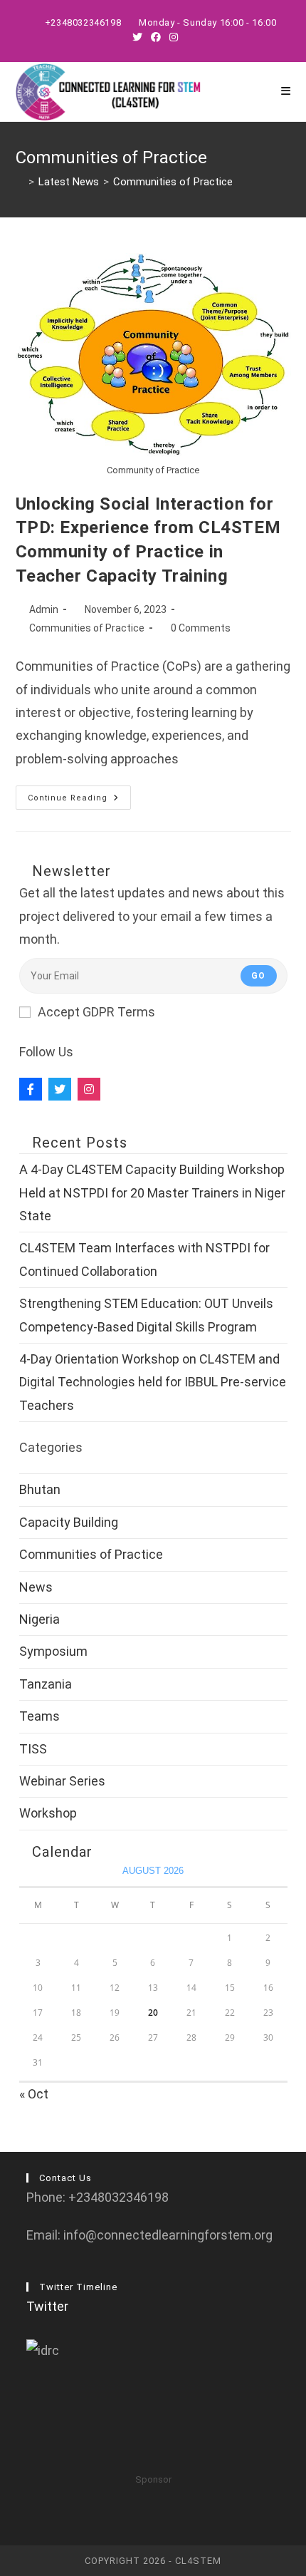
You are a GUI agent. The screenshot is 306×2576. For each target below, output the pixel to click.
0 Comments (201, 628)
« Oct (34, 2094)
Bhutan (40, 1489)
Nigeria (39, 1619)
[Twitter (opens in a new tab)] (137, 37)
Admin (44, 609)
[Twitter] (60, 1089)
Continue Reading (79, 801)
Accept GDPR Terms (96, 1012)
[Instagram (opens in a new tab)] (172, 37)
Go (258, 976)
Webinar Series (62, 1781)
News (36, 1587)
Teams (39, 1716)
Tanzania (46, 1684)
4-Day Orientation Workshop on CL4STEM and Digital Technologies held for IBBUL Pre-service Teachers (153, 1382)
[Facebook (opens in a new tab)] (156, 37)
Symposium (53, 1651)
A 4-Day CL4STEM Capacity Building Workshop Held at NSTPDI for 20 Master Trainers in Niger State (152, 1192)
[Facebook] (31, 1089)
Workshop (48, 1813)
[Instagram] (89, 1089)
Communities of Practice (173, 182)
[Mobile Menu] (286, 92)
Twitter (47, 2306)
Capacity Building (69, 1522)
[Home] (20, 182)
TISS (33, 1749)
